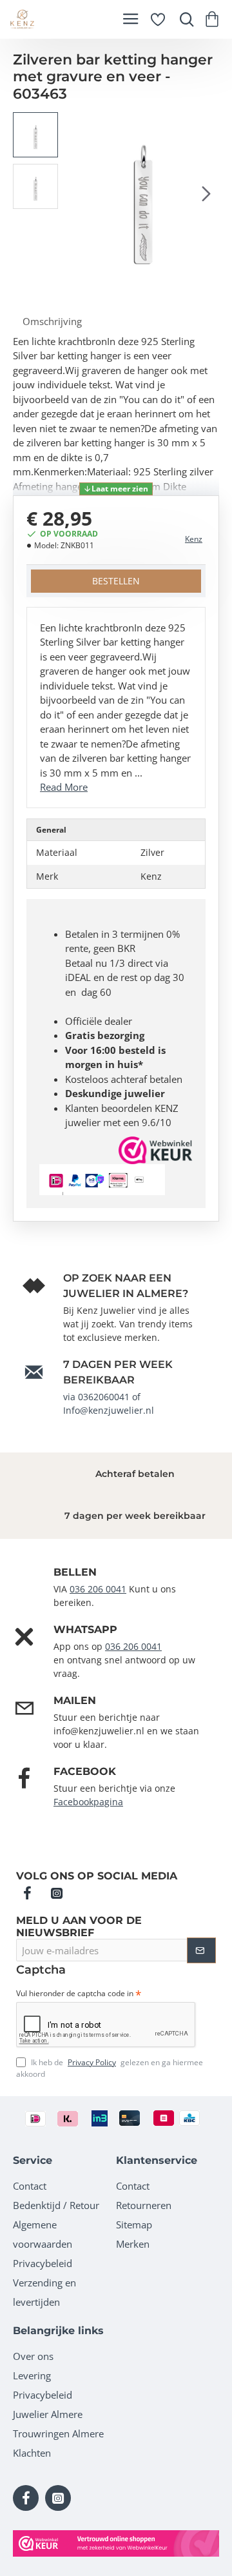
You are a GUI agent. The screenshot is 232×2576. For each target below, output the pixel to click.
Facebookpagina (88, 1802)
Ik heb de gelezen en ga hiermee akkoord (110, 2068)
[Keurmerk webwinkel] (116, 2543)
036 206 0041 (98, 1589)
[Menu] (130, 19)
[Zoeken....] (184, 19)
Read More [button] (64, 787)
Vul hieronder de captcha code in (75, 1994)
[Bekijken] (214, 19)
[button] (77, 193)
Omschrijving (52, 321)
